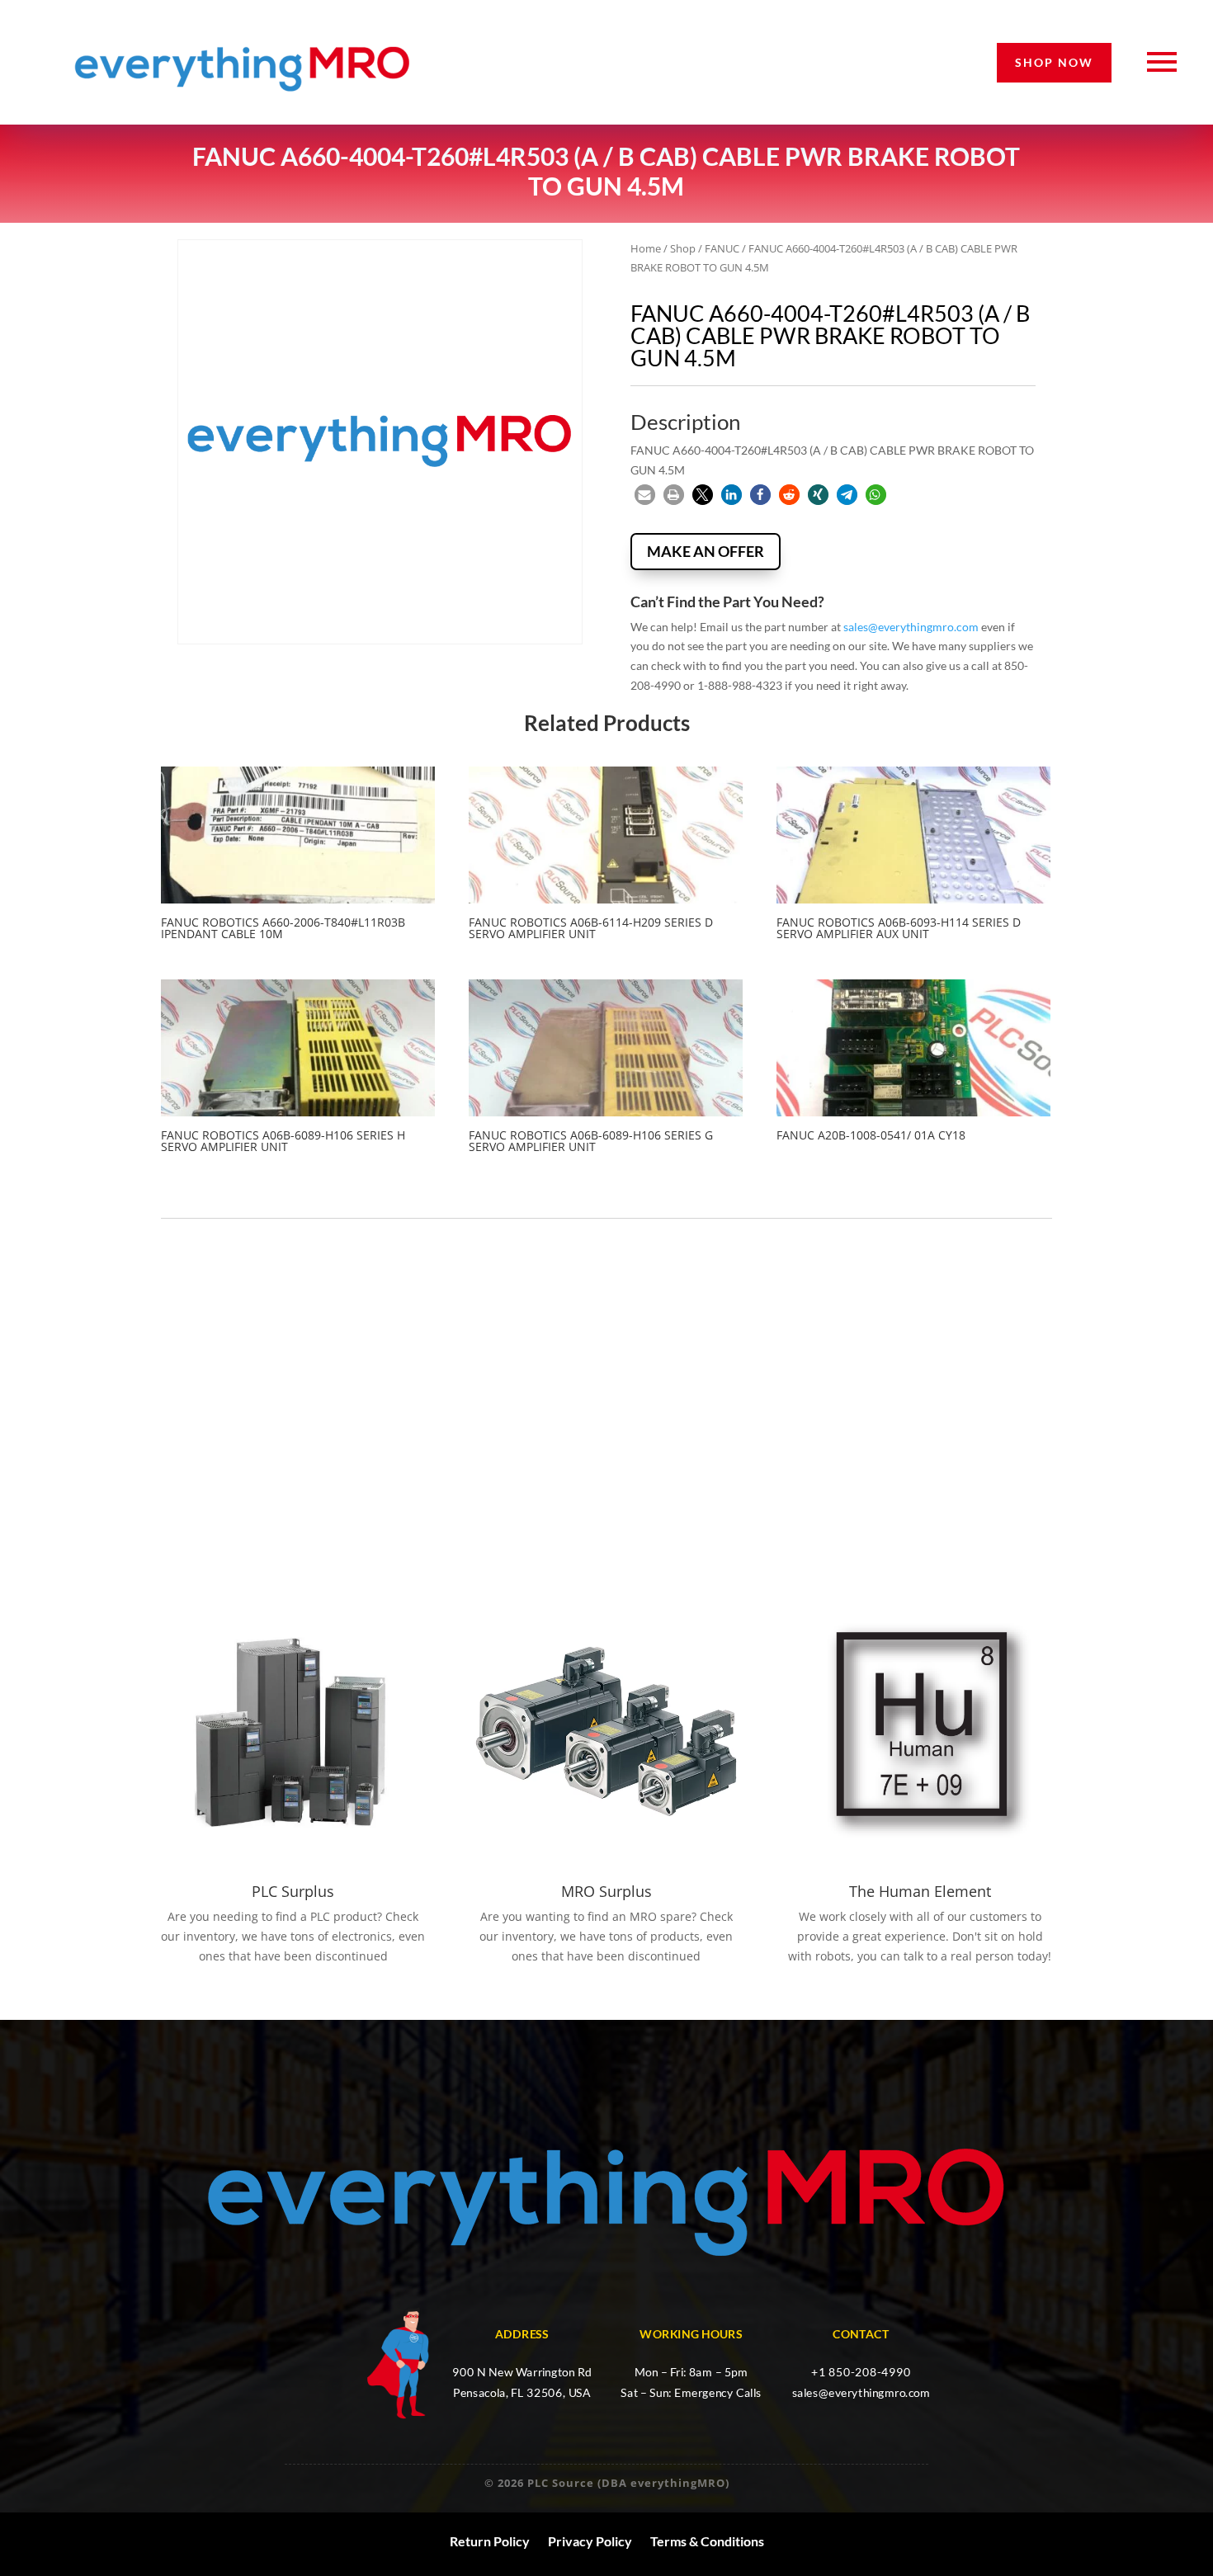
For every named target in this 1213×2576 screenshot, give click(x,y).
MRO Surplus (606, 1891)
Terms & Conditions (707, 2541)
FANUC (722, 248)
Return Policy (490, 2541)
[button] (645, 495)
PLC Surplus (293, 1891)
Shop (683, 248)
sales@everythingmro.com (911, 627)
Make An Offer (706, 551)
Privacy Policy (590, 2541)
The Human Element (920, 1891)
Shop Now (1054, 62)
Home (646, 248)
